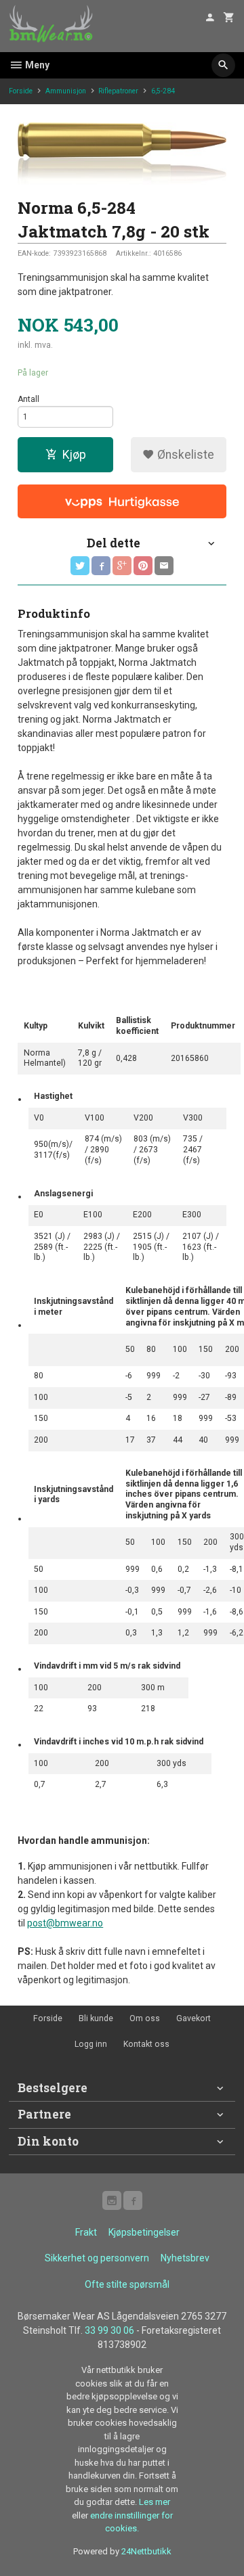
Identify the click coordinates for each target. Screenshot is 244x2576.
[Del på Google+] (122, 566)
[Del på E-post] (164, 566)
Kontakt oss (146, 2044)
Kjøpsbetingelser (144, 2232)
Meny (36, 65)
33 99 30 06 (109, 2330)
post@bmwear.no (65, 1923)
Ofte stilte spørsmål (127, 2284)
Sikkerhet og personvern (97, 2258)
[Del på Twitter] (80, 566)
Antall (28, 399)
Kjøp (74, 455)
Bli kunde (96, 2018)
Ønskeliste (184, 455)
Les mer (155, 2502)
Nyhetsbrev (185, 2258)
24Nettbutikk (146, 2551)
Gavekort (194, 2018)
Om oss (145, 2018)
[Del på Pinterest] (143, 566)
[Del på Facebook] (101, 566)
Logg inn (91, 2044)
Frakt (86, 2232)
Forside (21, 91)
